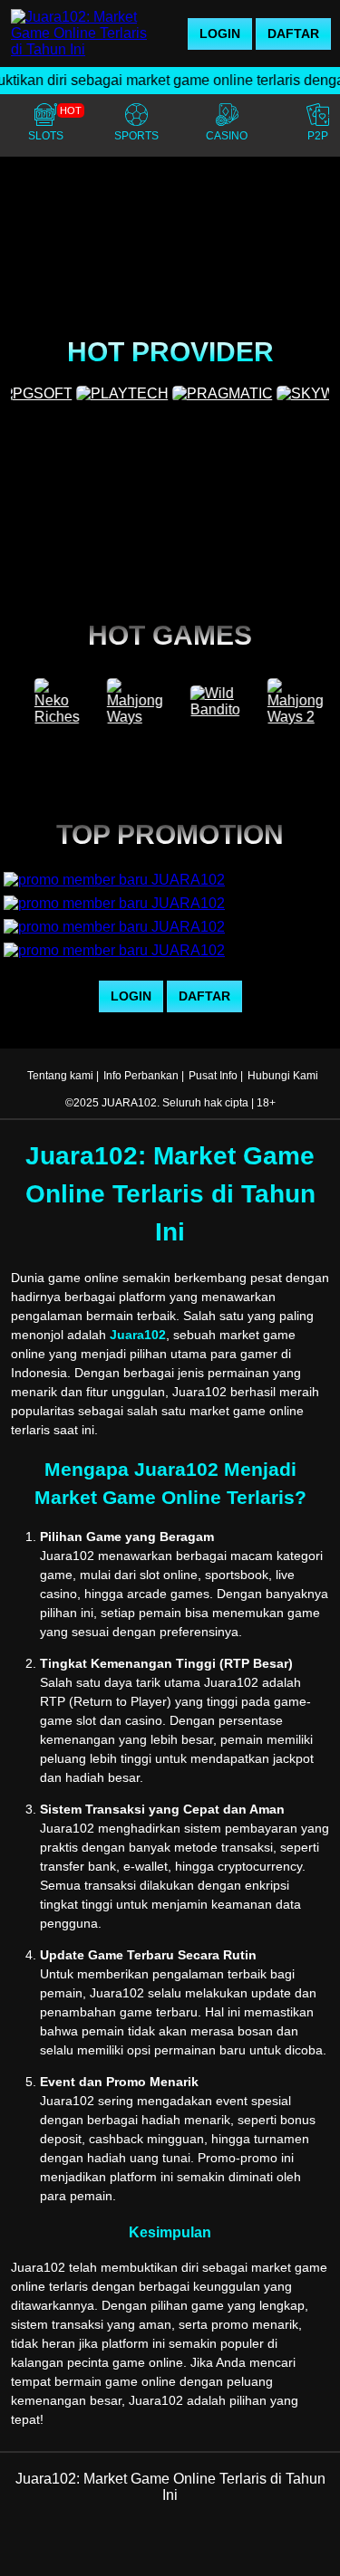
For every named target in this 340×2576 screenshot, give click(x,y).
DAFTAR (293, 34)
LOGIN (220, 34)
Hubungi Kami (283, 1076)
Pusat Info (213, 1076)
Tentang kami (60, 1076)
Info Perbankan (141, 1076)
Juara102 (138, 1335)
